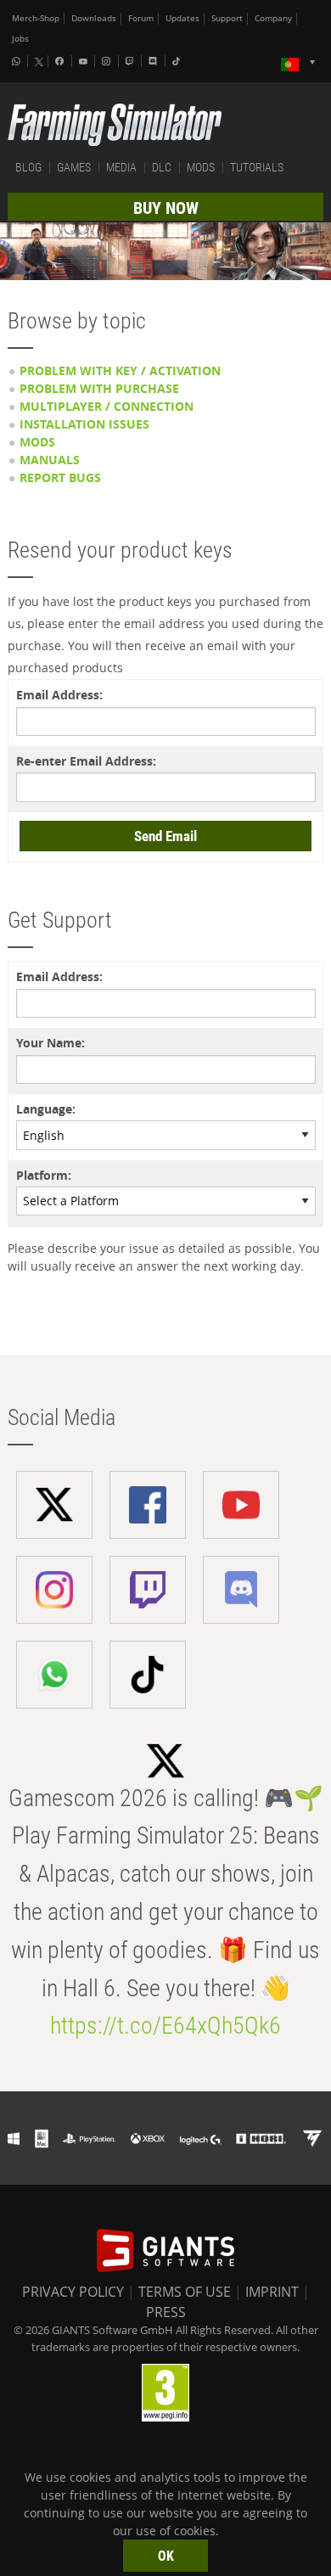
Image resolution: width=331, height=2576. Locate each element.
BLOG (28, 167)
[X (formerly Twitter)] (39, 62)
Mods (37, 442)
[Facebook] (61, 61)
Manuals (50, 460)
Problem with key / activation (120, 370)
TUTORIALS (257, 167)
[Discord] (154, 61)
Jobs (20, 39)
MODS (201, 167)
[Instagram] (108, 61)
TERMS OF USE (185, 2292)
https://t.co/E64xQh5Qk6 (165, 2026)
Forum (141, 18)
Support (227, 18)
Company (273, 18)
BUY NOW (166, 208)
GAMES (74, 167)
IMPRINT (272, 2292)
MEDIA (121, 167)
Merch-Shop (36, 18)
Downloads (94, 18)
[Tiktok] (178, 61)
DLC (162, 167)
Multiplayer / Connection (107, 406)
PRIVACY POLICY (73, 2292)
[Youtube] (85, 61)
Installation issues (84, 424)
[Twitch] (132, 61)
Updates (182, 18)
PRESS (166, 2312)
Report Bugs (60, 477)
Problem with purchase (99, 388)
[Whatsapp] (18, 61)
